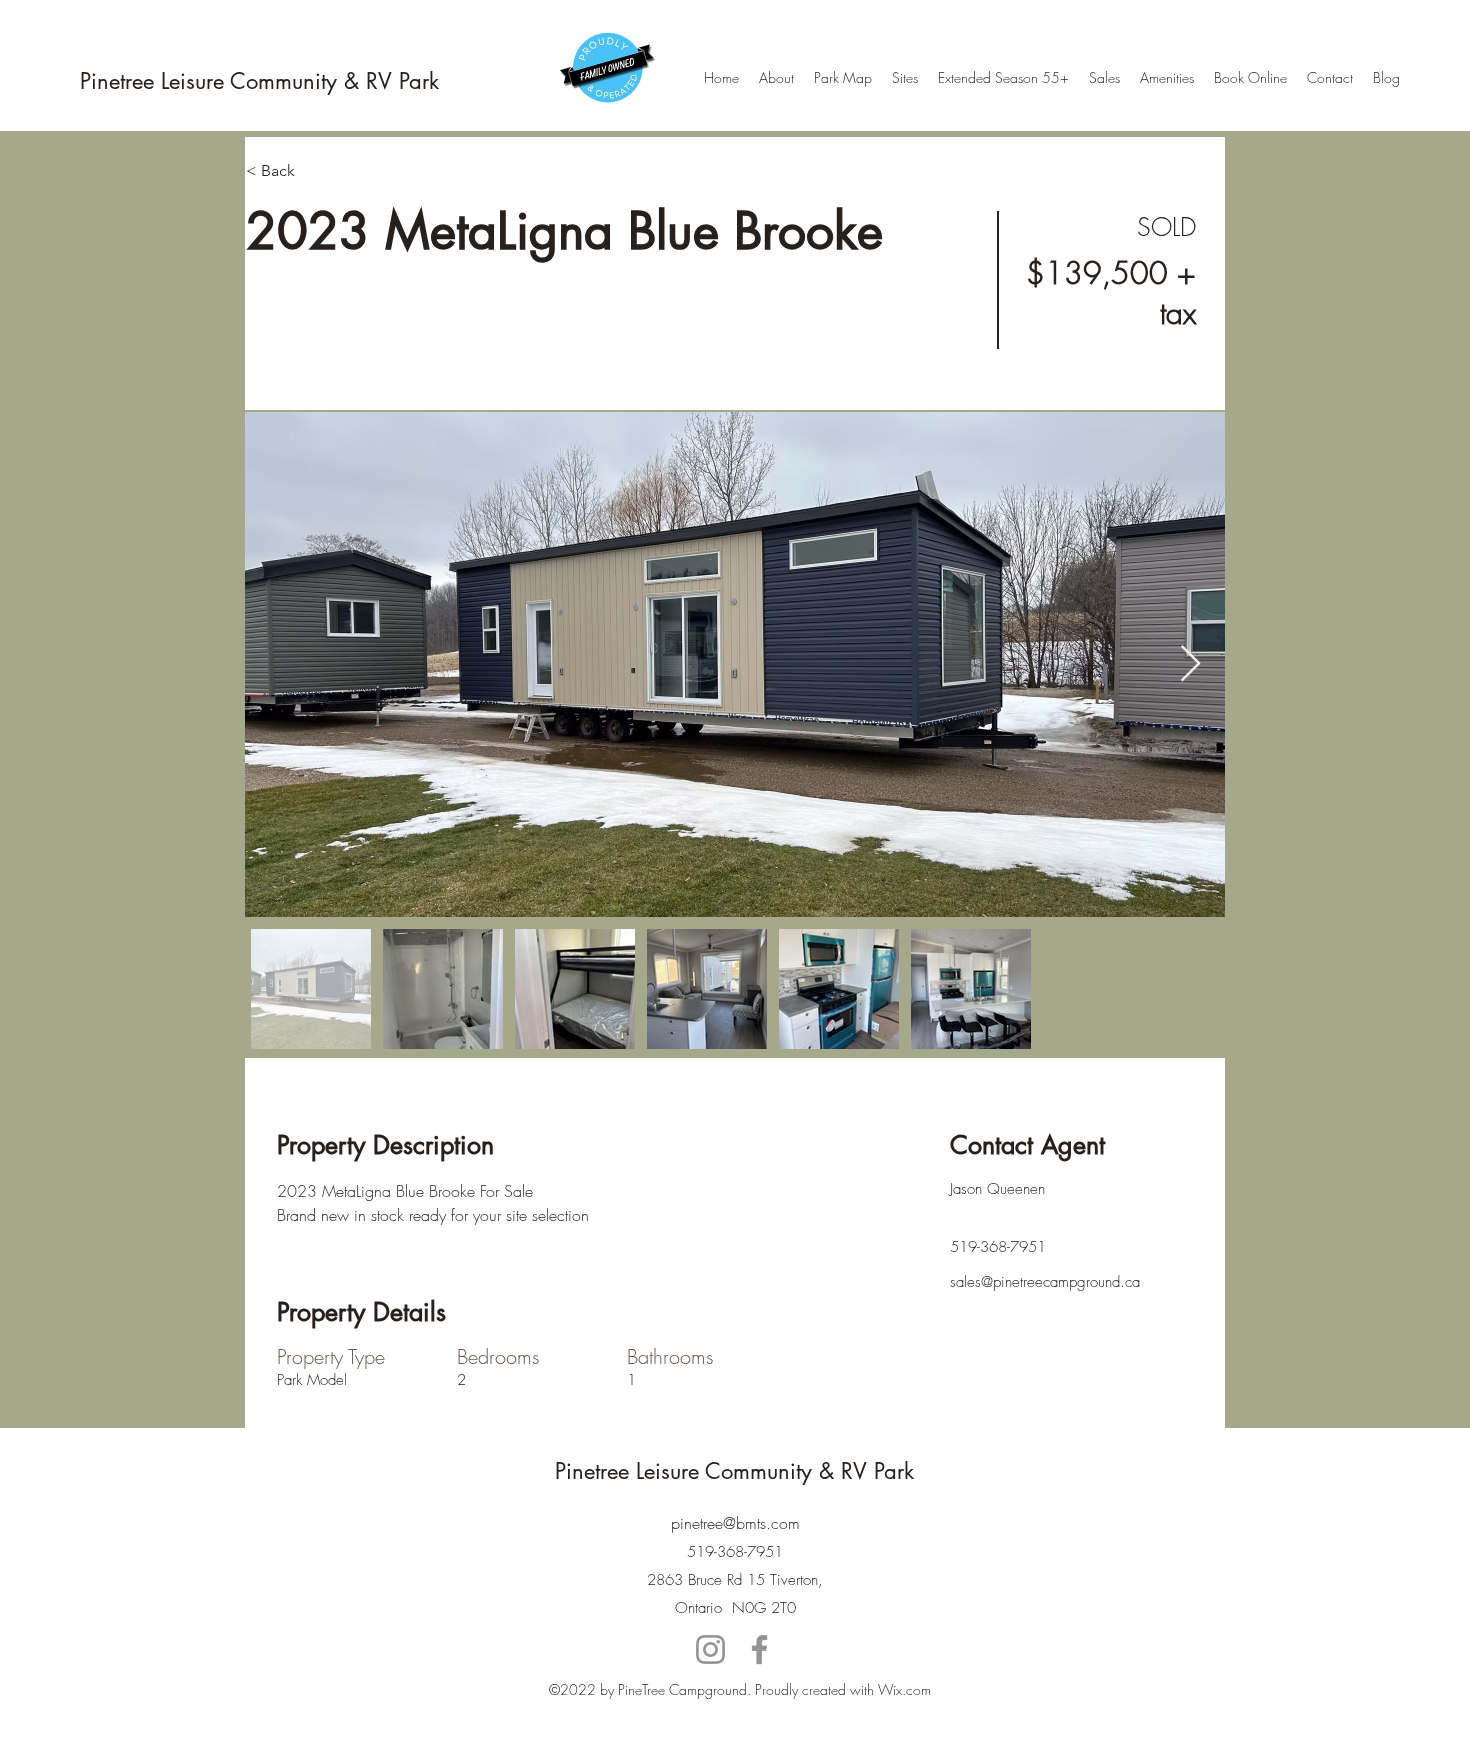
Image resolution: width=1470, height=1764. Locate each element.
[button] (317, 171)
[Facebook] (759, 1649)
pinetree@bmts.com (735, 1523)
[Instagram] (710, 1649)
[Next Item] (1190, 664)
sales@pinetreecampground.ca (1045, 1282)
